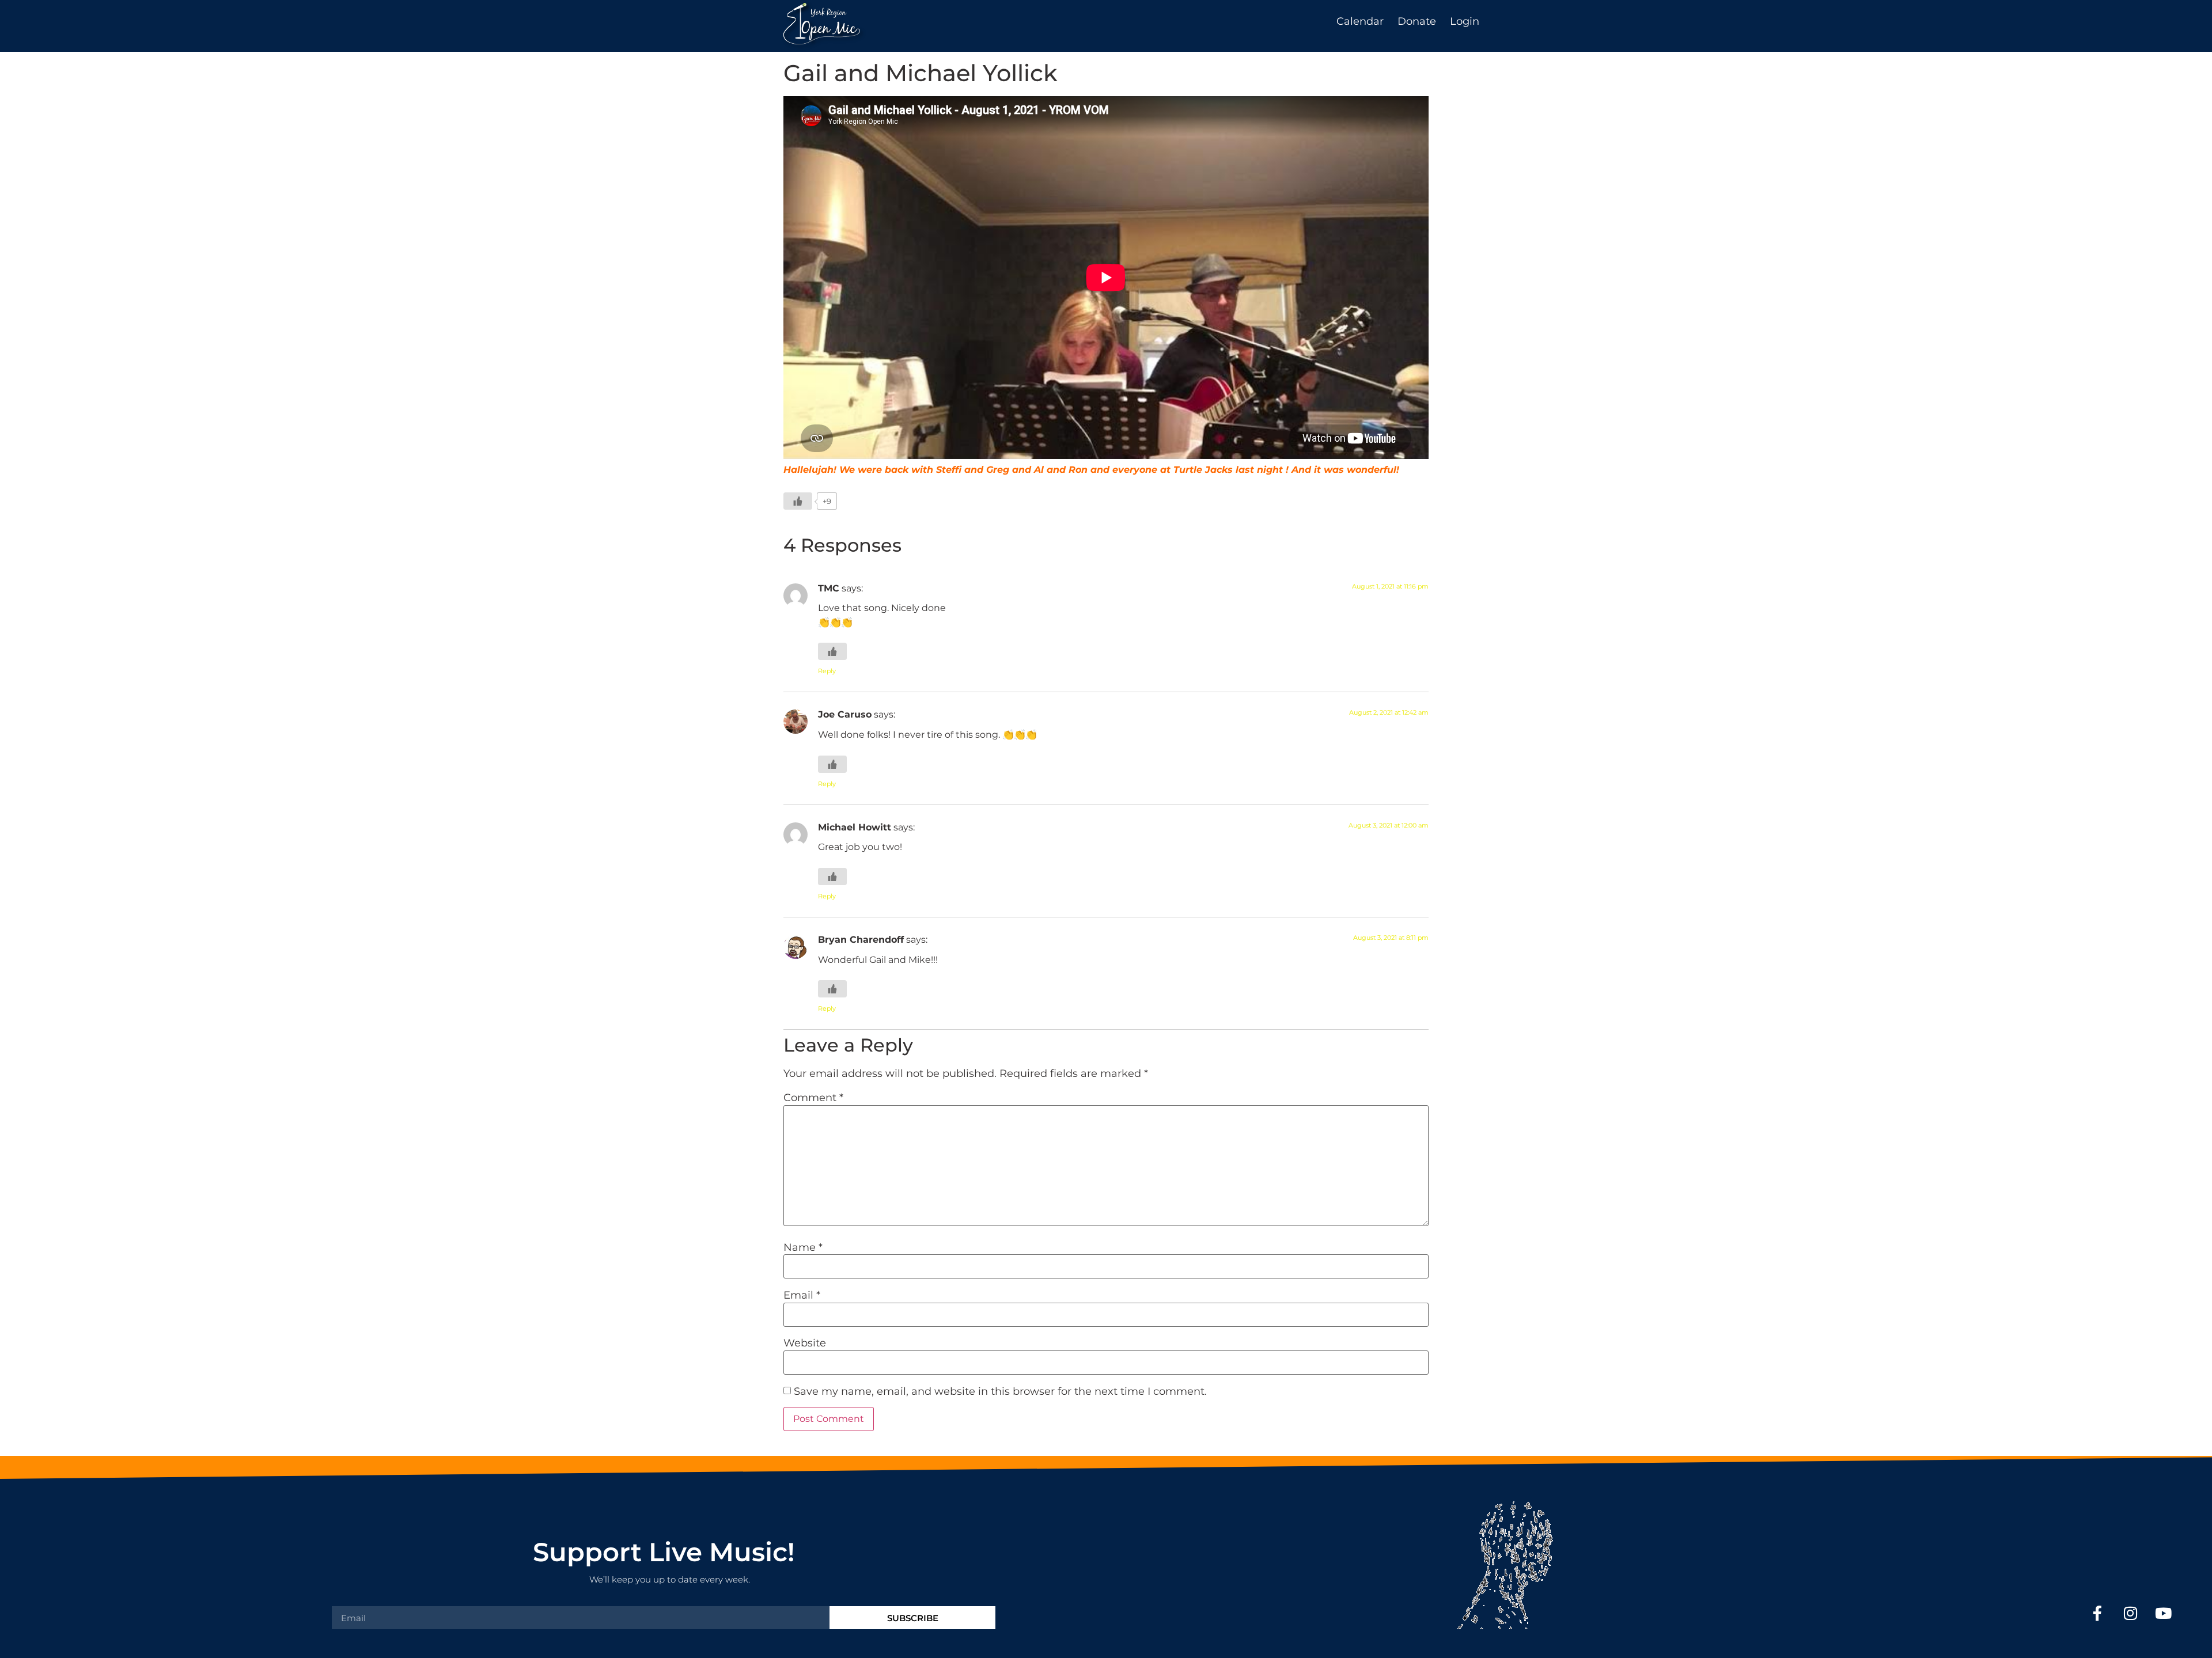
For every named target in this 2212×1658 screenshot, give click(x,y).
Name (803, 1247)
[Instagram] (2130, 1613)
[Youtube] (2163, 1613)
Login (1465, 21)
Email (802, 1295)
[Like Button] (798, 501)
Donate (1417, 21)
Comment (813, 1098)
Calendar (1360, 21)
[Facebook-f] (2098, 1613)
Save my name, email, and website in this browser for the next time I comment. (1000, 1391)
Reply (827, 671)
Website (805, 1343)
